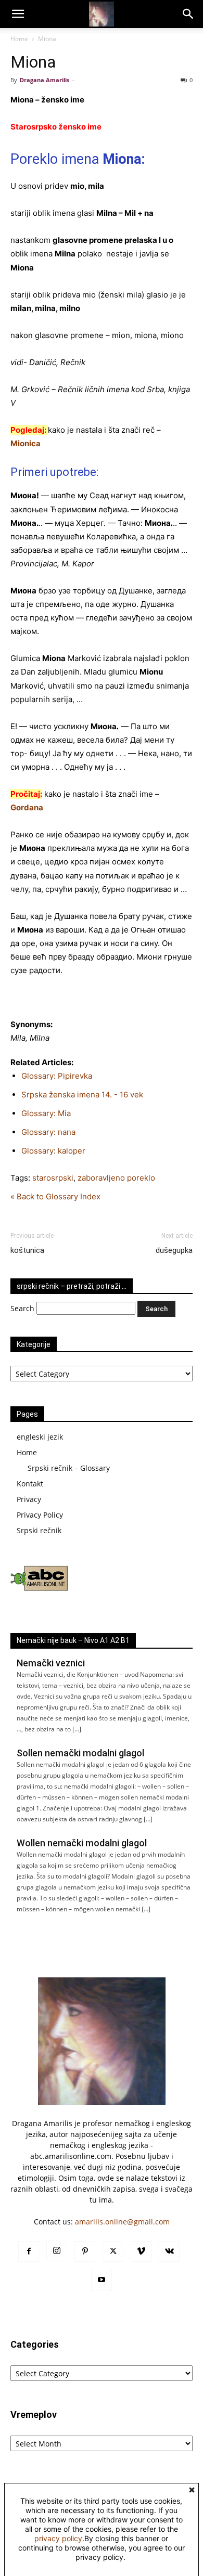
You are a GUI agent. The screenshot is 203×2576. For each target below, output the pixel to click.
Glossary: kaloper (53, 1151)
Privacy (29, 1499)
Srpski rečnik (39, 1530)
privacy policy (58, 2538)
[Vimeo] (141, 2251)
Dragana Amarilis (45, 80)
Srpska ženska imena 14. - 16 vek (82, 1095)
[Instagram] (57, 2251)
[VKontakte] (169, 2251)
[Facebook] (29, 2251)
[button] (18, 14)
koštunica (27, 1250)
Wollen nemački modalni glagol (82, 1843)
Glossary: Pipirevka (57, 1076)
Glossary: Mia (46, 1113)
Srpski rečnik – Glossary (69, 1468)
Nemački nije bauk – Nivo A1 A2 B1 (73, 1640)
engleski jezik (40, 1437)
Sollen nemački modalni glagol (80, 1753)
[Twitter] (113, 2251)
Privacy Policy (40, 1515)
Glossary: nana (48, 1132)
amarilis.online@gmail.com (122, 2222)
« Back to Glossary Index (55, 1196)
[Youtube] (102, 2280)
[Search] (188, 14)
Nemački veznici (51, 1663)
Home (19, 39)
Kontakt (30, 1484)
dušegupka (174, 1250)
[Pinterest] (85, 2251)
